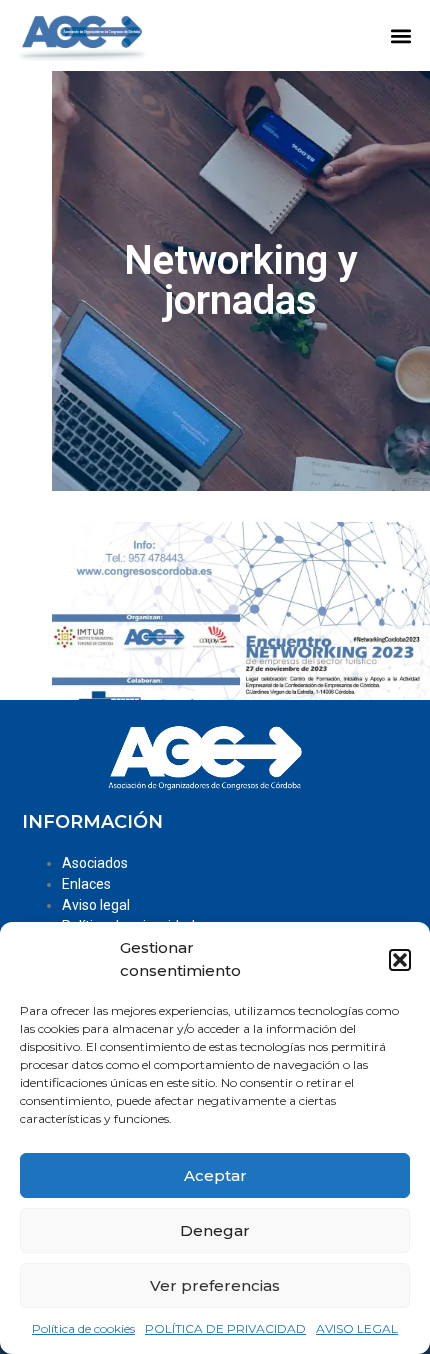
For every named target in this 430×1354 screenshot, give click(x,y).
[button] (400, 960)
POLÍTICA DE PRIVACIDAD (225, 1328)
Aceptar (215, 1175)
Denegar (215, 1230)
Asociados (95, 863)
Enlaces (86, 884)
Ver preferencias (215, 1285)
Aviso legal (96, 905)
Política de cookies (83, 1328)
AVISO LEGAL (357, 1328)
